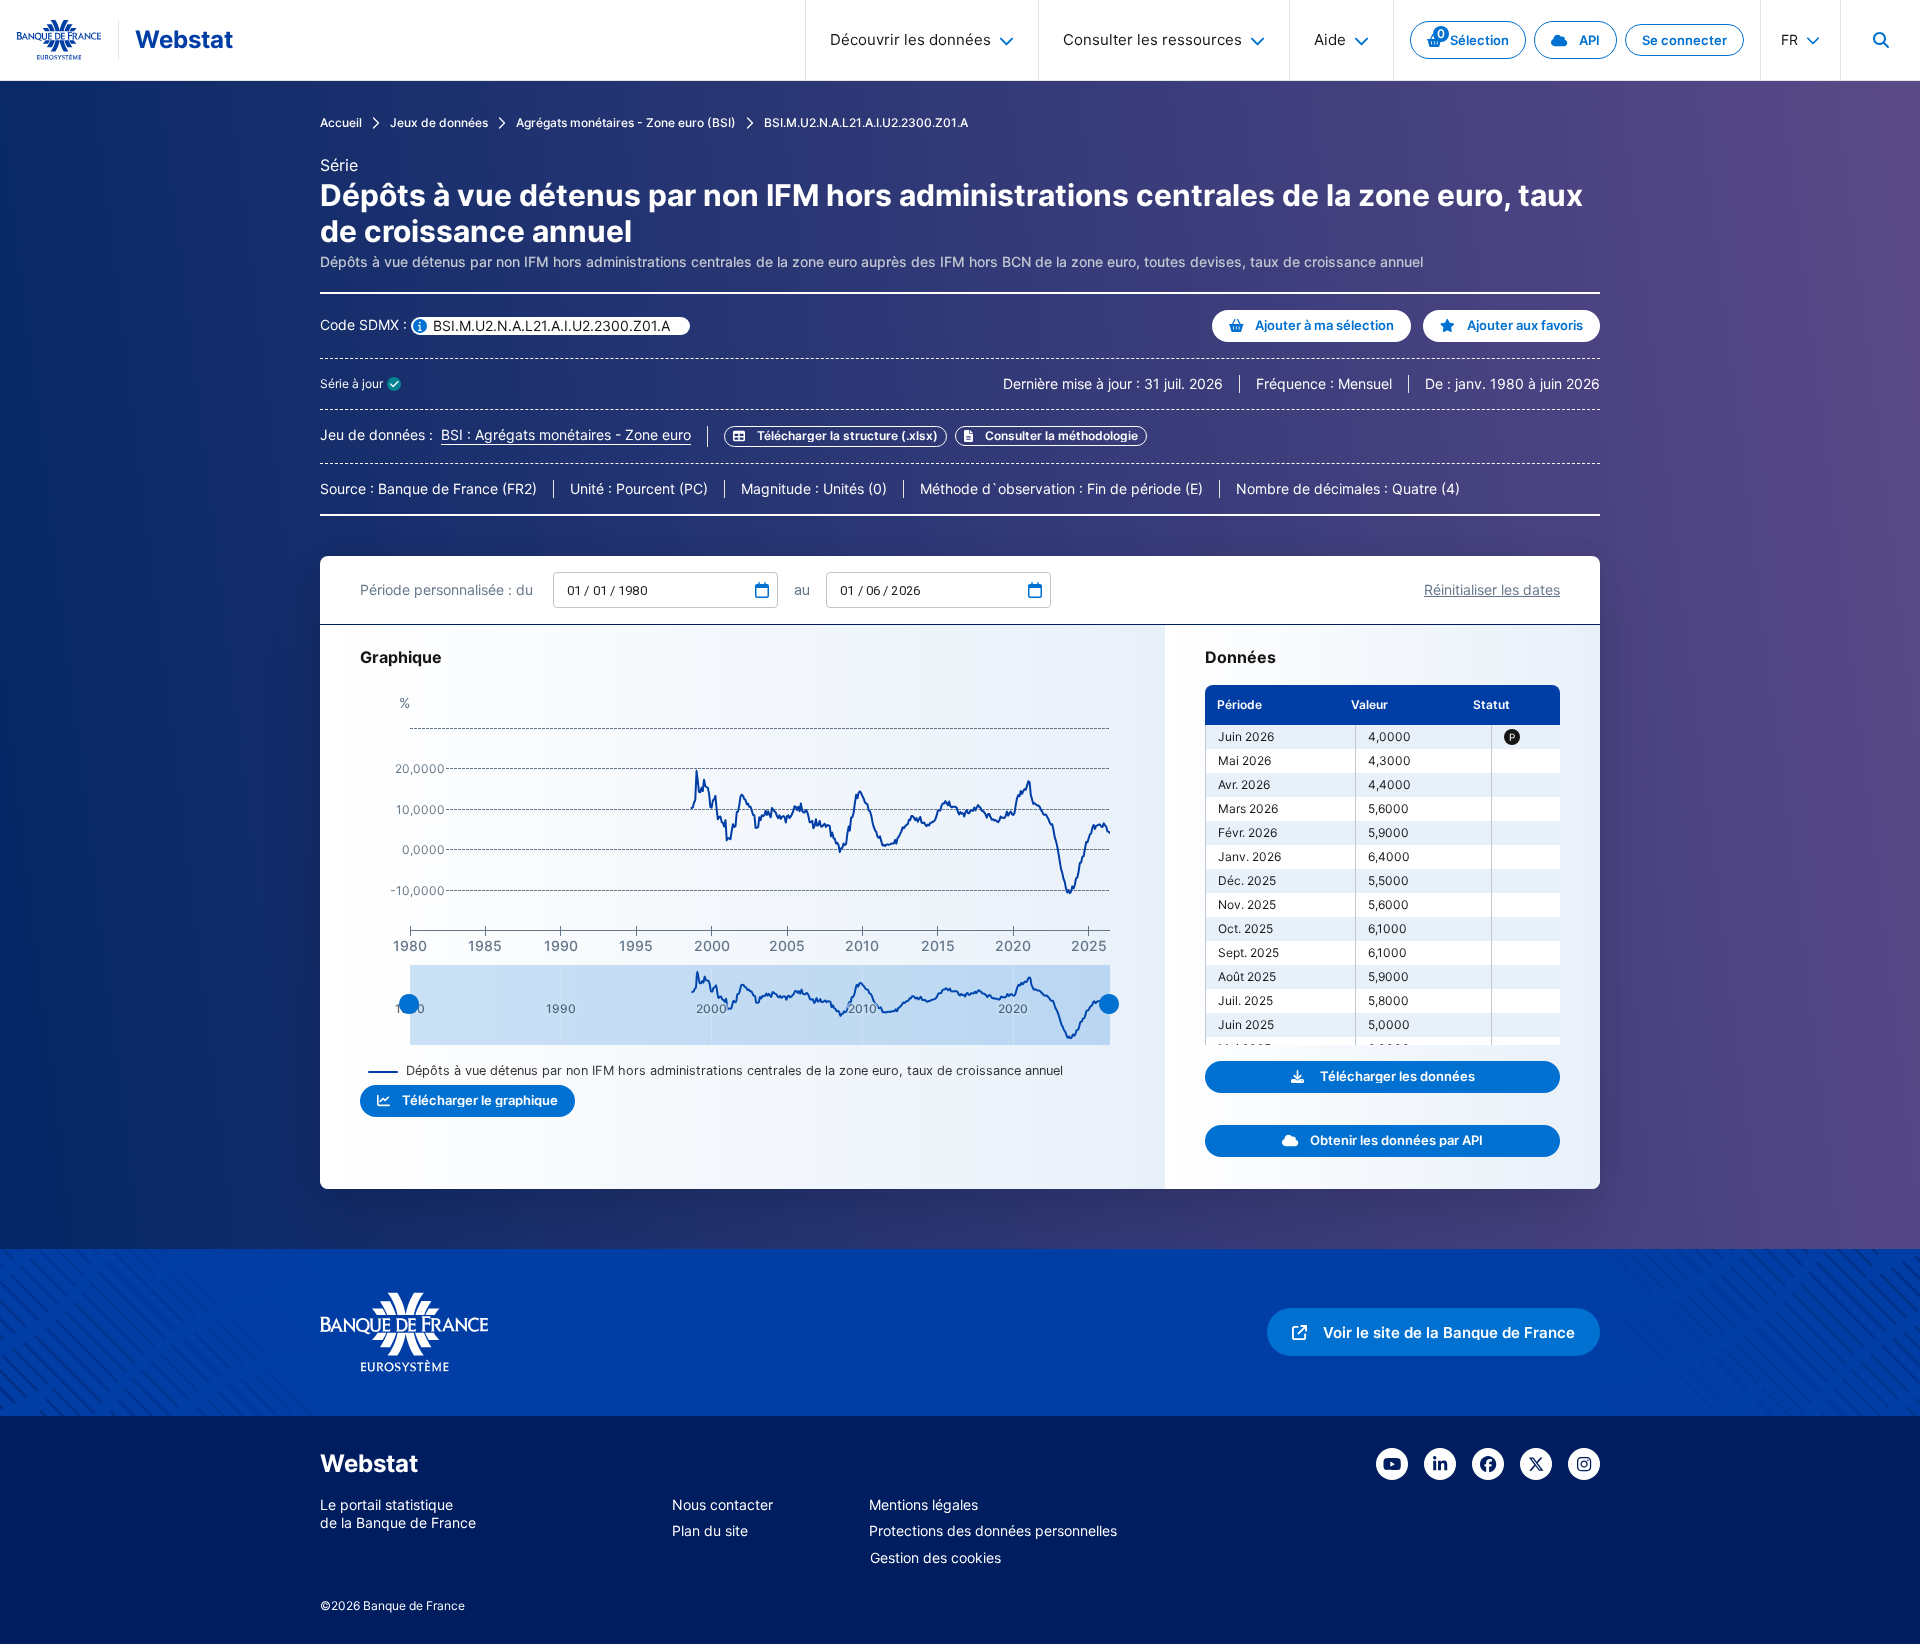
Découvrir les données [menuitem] (910, 39)
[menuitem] (1880, 40)
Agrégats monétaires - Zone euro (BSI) (626, 122)
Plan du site (710, 1530)
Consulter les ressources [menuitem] (1152, 39)
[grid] (1382, 865)
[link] (1468, 40)
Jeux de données (439, 122)
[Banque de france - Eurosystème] (59, 40)
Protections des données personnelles (993, 1530)
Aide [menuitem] (1330, 39)
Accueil (341, 122)
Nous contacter (722, 1504)
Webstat (184, 39)
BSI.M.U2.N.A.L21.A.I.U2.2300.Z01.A (866, 122)
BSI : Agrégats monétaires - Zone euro (566, 434)
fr (1789, 39)
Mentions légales (923, 1504)
